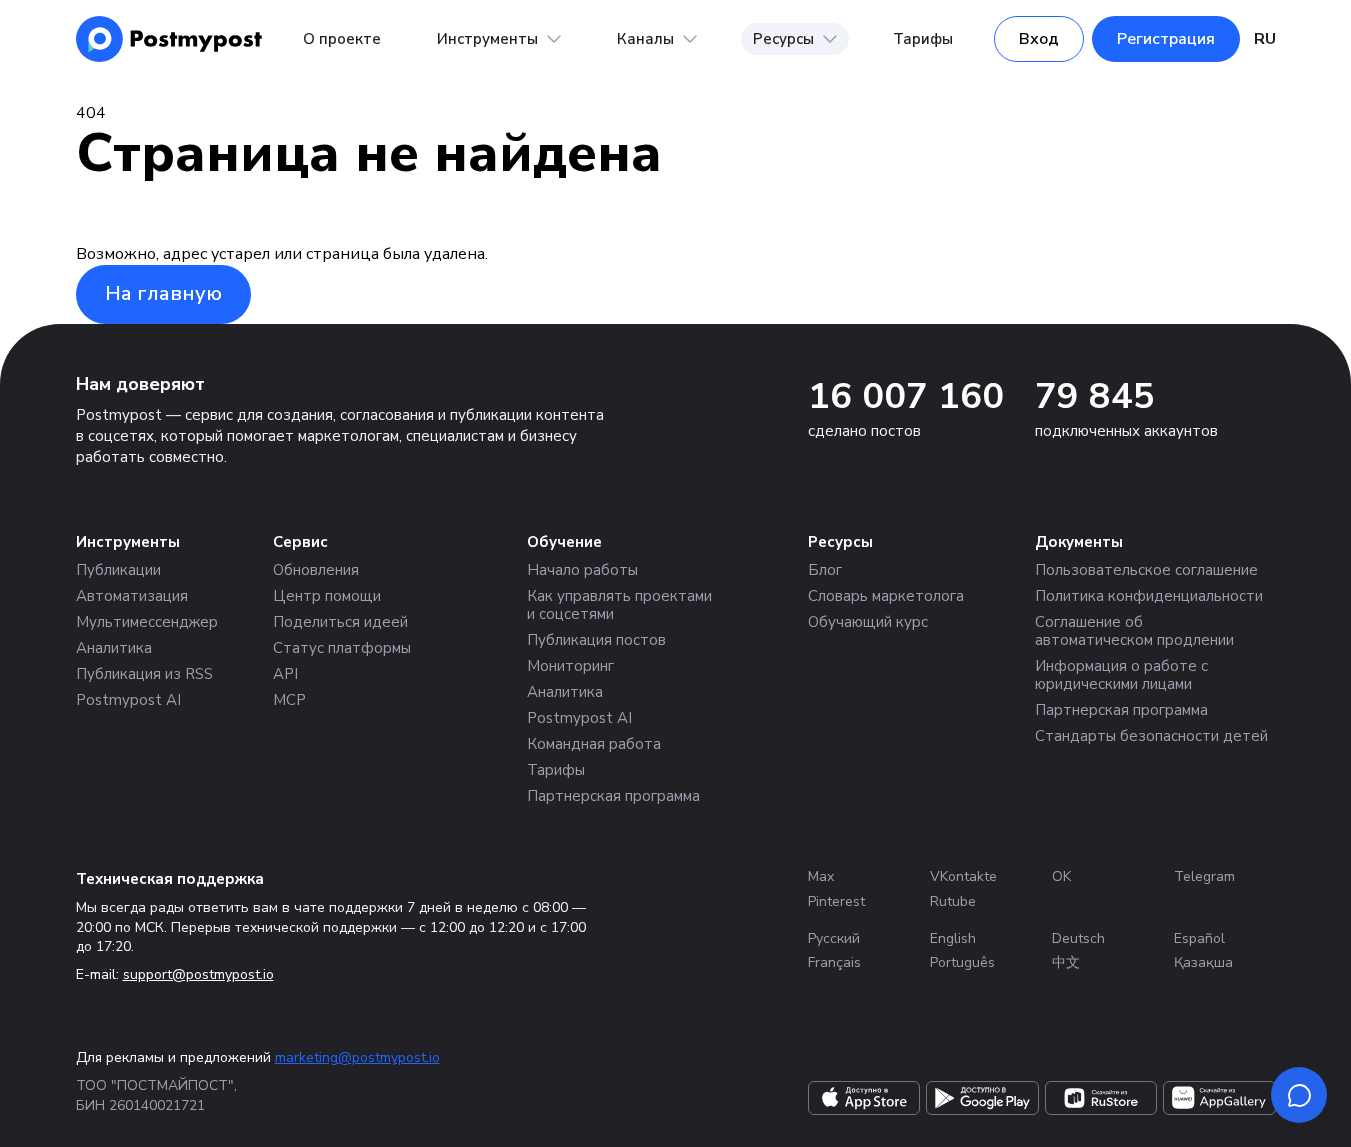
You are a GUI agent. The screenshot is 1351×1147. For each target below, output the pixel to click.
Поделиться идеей (340, 622)
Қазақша (1203, 962)
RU (1265, 39)
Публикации (118, 570)
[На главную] (169, 39)
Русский (834, 938)
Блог (825, 570)
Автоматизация (132, 596)
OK (1061, 876)
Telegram (1204, 876)
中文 (1066, 962)
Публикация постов (596, 640)
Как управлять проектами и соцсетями (619, 605)
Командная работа (594, 744)
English (953, 938)
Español (1199, 938)
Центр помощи (327, 596)
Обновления (316, 570)
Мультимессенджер (147, 622)
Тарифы (923, 39)
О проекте (342, 39)
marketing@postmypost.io (357, 1057)
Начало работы (582, 570)
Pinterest (836, 901)
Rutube (953, 901)
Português (962, 962)
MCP (289, 700)
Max (821, 876)
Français (834, 962)
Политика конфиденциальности (1149, 596)
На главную (163, 293)
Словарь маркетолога (886, 596)
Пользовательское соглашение (1146, 570)
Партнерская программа (613, 796)
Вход (1039, 39)
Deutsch (1078, 938)
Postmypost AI (128, 700)
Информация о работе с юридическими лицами (1121, 675)
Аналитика (114, 648)
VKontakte (963, 876)
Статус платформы (342, 648)
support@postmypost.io (198, 974)
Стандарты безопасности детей (1151, 736)
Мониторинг (570, 666)
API (285, 674)
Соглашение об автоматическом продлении (1134, 631)
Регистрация (1166, 39)
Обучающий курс (868, 622)
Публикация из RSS (144, 674)
